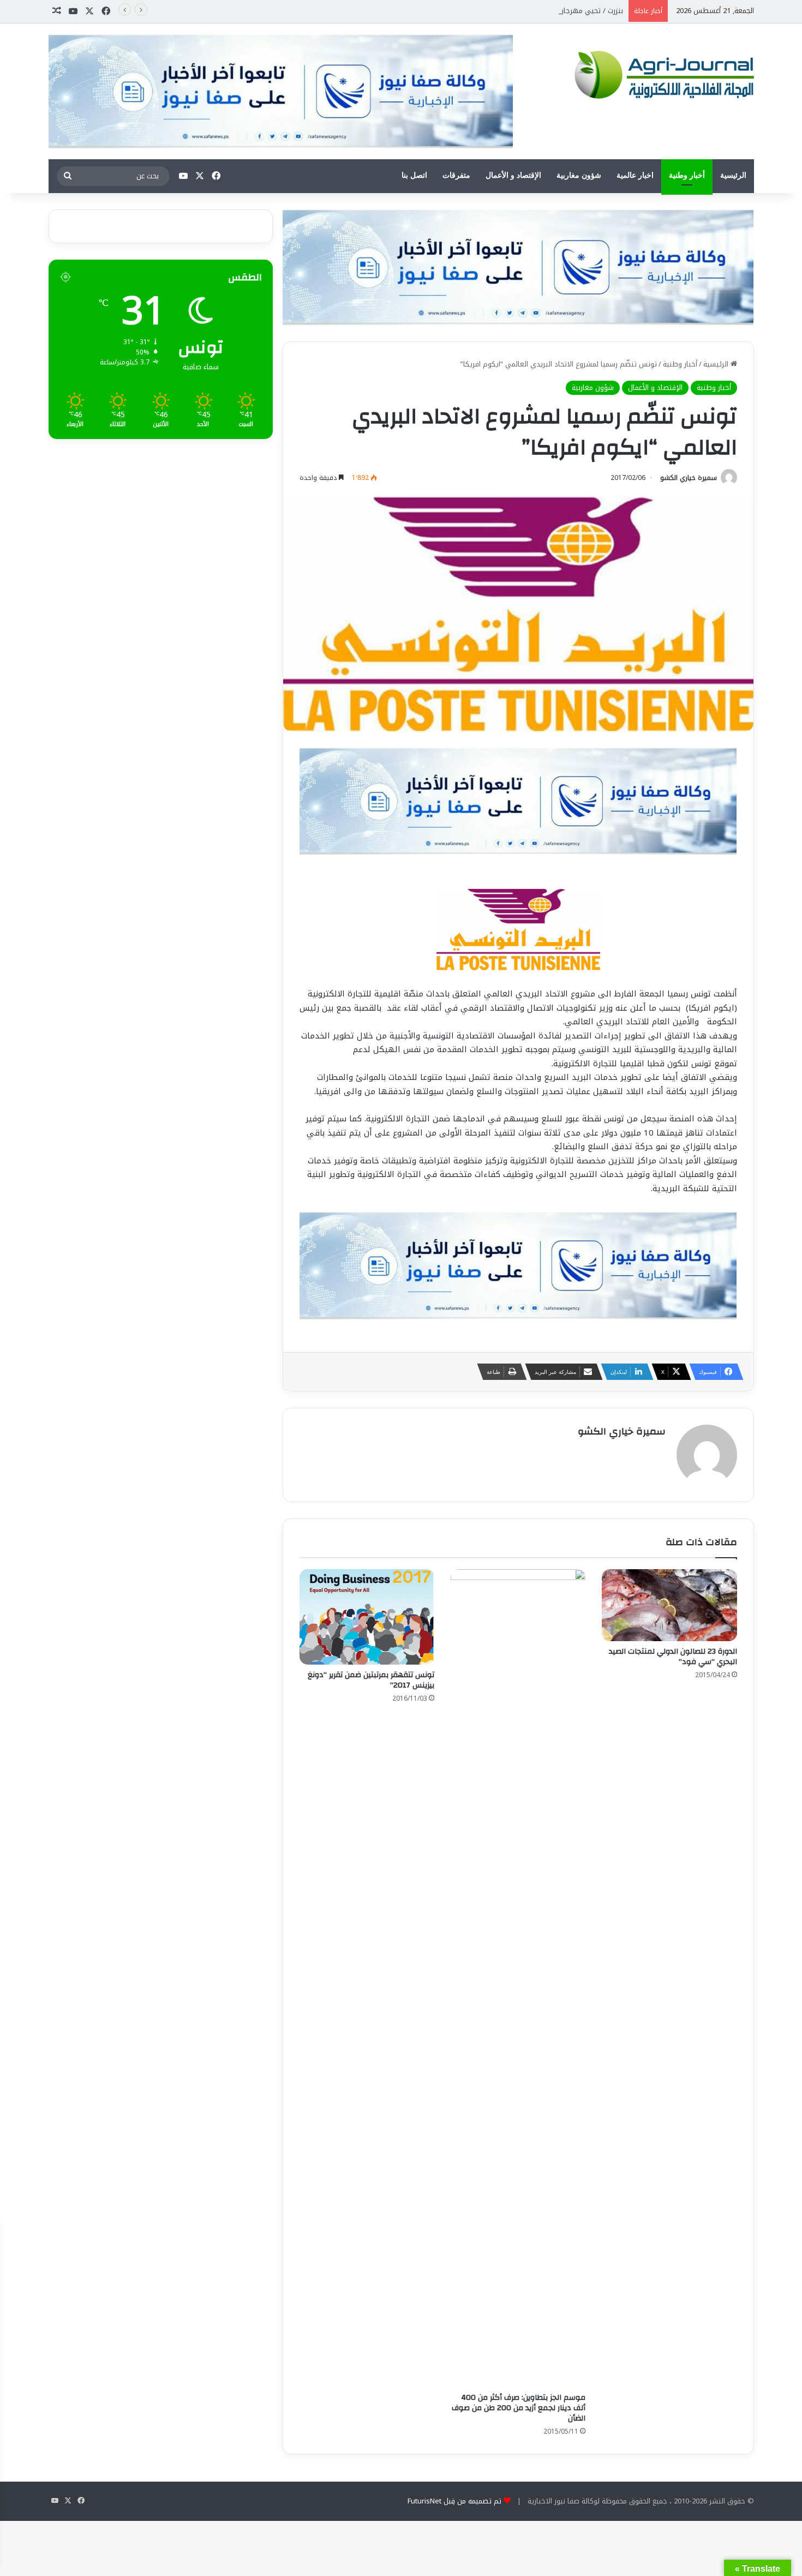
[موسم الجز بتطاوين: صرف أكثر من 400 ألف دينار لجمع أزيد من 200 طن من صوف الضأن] (518, 1978)
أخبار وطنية (687, 175)
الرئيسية (733, 175)
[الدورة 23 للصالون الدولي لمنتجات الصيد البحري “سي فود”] (669, 1605)
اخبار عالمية (635, 175)
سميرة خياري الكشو (689, 478)
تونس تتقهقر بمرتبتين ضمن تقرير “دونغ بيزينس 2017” (371, 1680)
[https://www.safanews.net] (518, 266)
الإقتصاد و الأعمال (513, 175)
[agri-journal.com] (661, 73)
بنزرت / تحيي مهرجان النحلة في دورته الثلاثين (553, 11)
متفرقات (456, 175)
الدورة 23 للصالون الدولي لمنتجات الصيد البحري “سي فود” (673, 1657)
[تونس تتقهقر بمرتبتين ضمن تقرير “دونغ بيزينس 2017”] (367, 1617)
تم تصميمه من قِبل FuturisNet (454, 2501)
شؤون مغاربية (579, 175)
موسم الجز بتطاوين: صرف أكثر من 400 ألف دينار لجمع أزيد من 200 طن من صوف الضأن (519, 2408)
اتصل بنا (414, 175)
